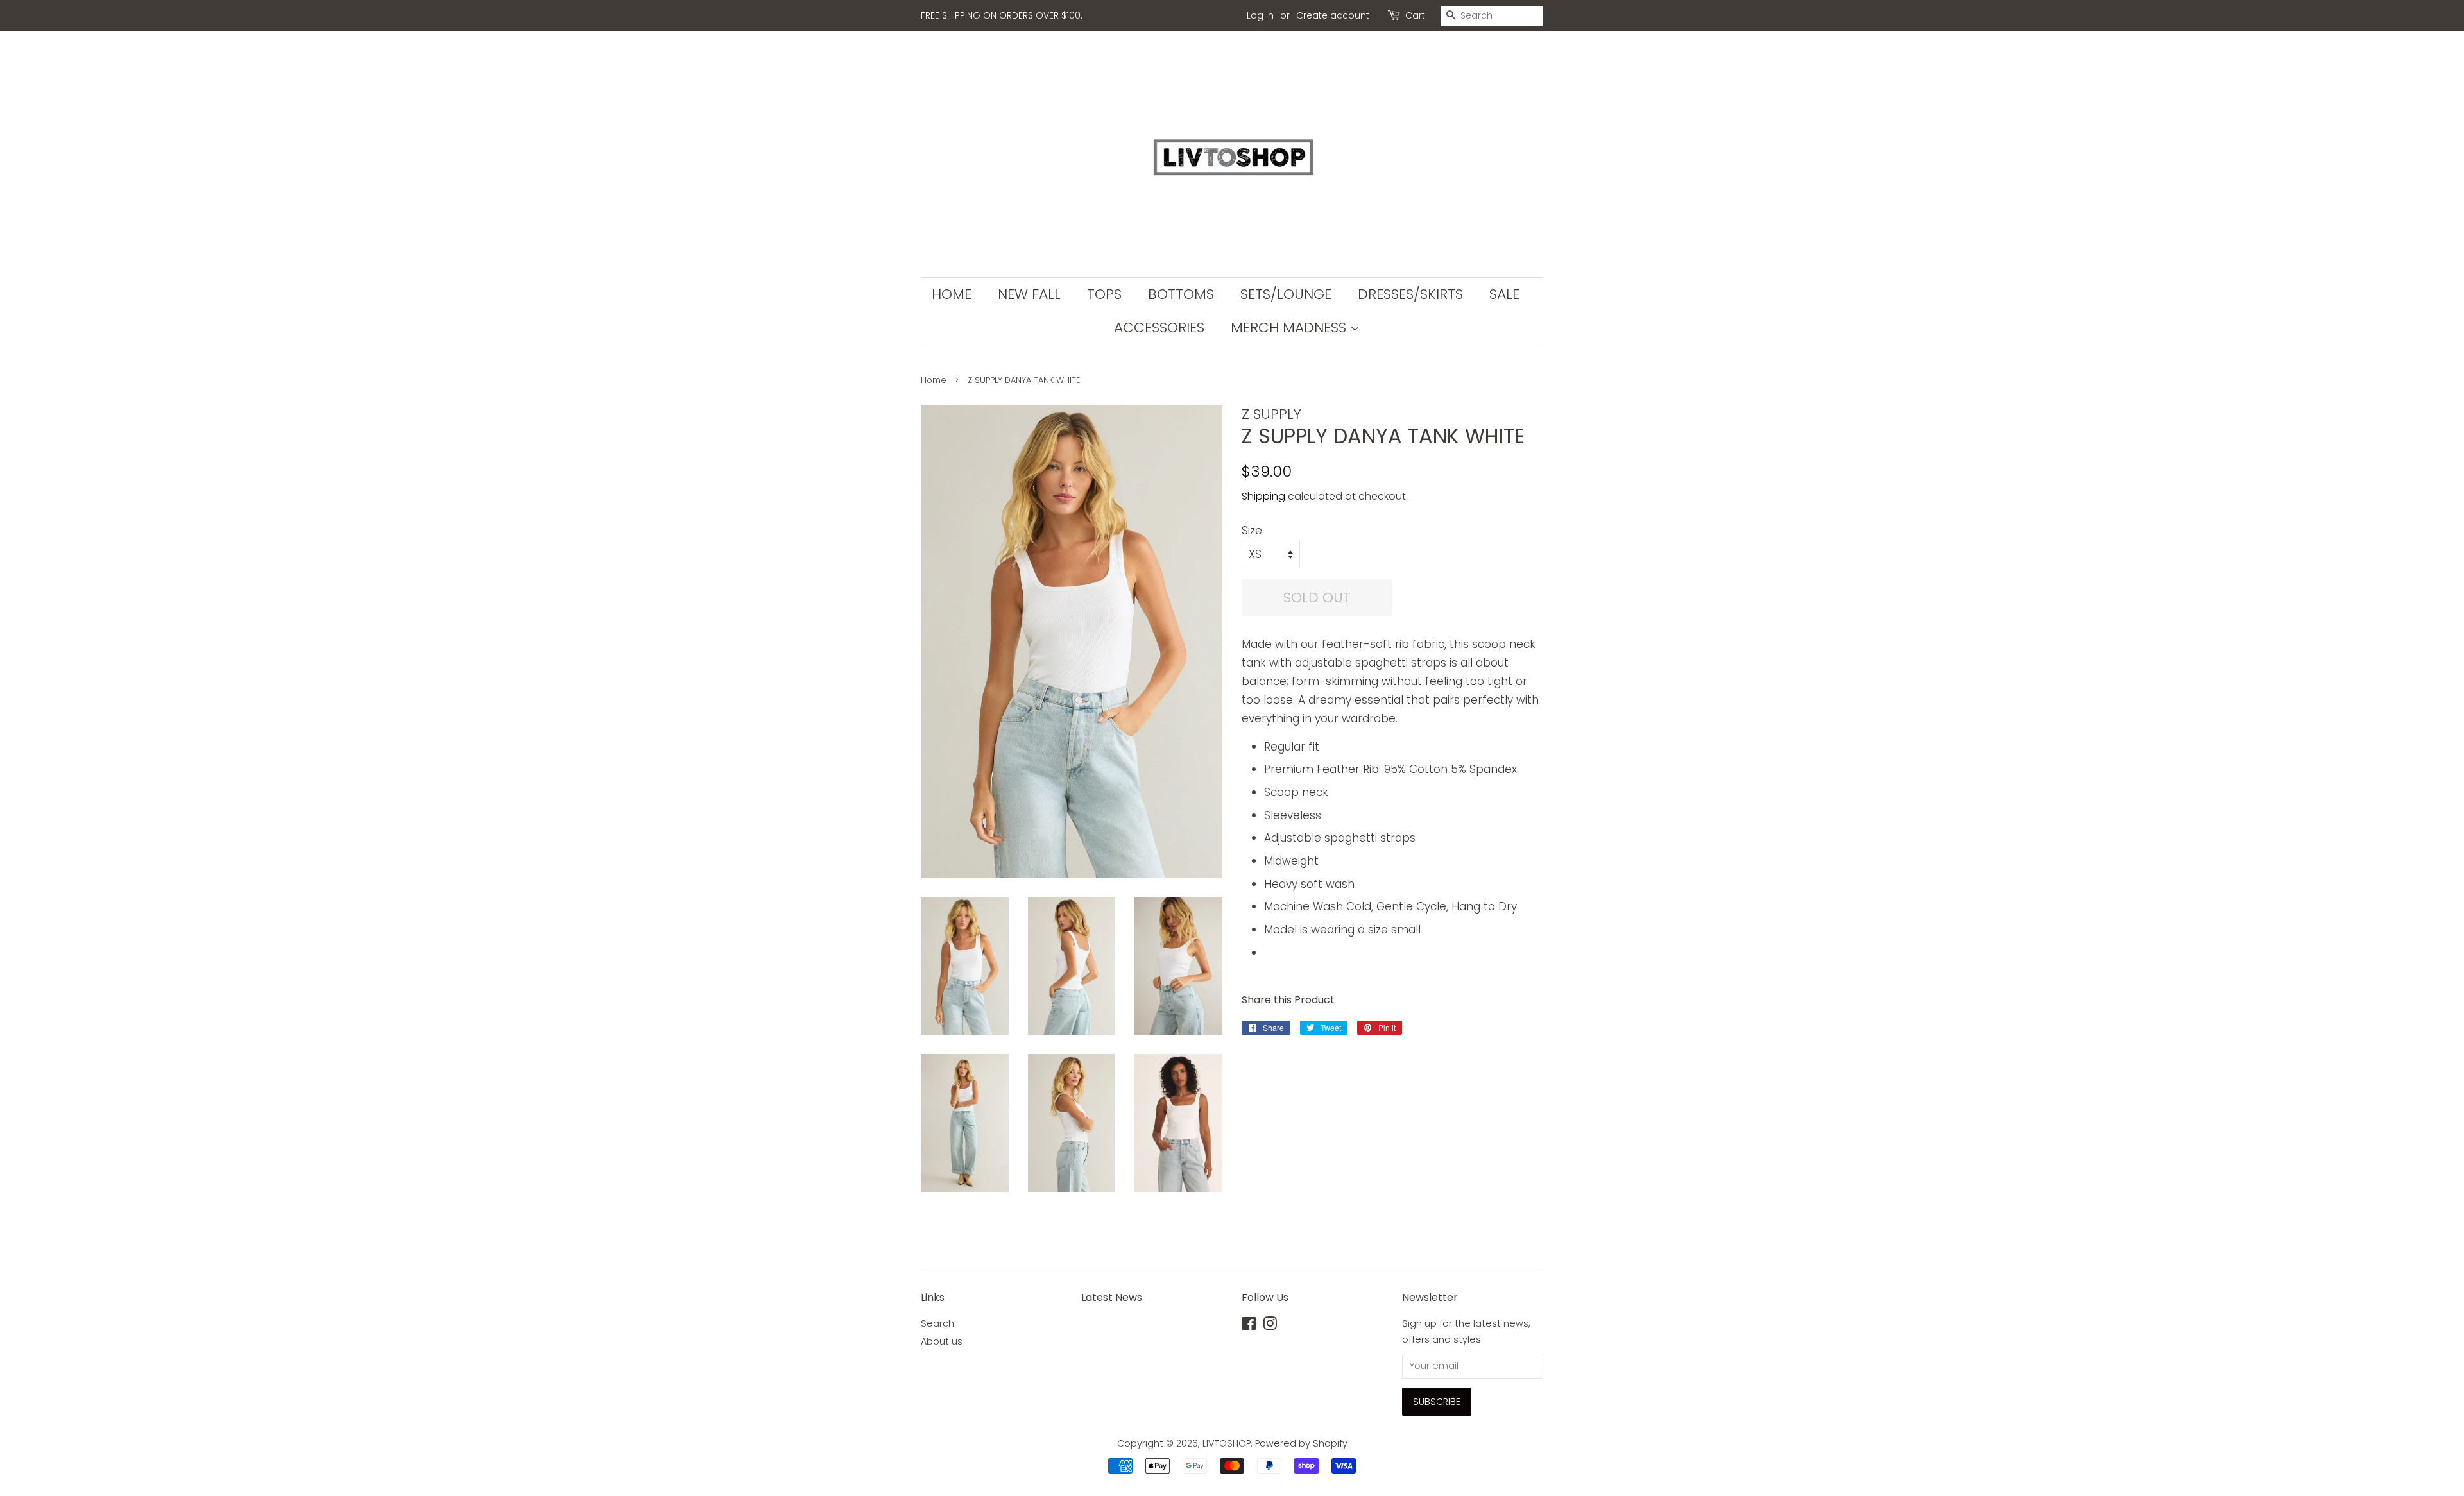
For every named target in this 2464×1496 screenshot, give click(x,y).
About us (942, 1341)
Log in (1260, 15)
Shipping (1263, 496)
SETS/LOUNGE (1286, 294)
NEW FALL (1029, 294)
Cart (1415, 15)
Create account (1333, 15)
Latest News (1112, 1297)
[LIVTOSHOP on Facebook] (1249, 1326)
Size (1252, 531)
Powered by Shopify (1301, 1443)
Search (937, 1323)
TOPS (1104, 294)
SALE (1504, 294)
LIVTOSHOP (1227, 1443)
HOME (952, 294)
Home (934, 380)
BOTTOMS (1181, 294)
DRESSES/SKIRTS (1410, 294)
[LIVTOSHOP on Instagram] (1270, 1326)
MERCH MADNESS (1290, 327)
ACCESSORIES (1159, 327)
